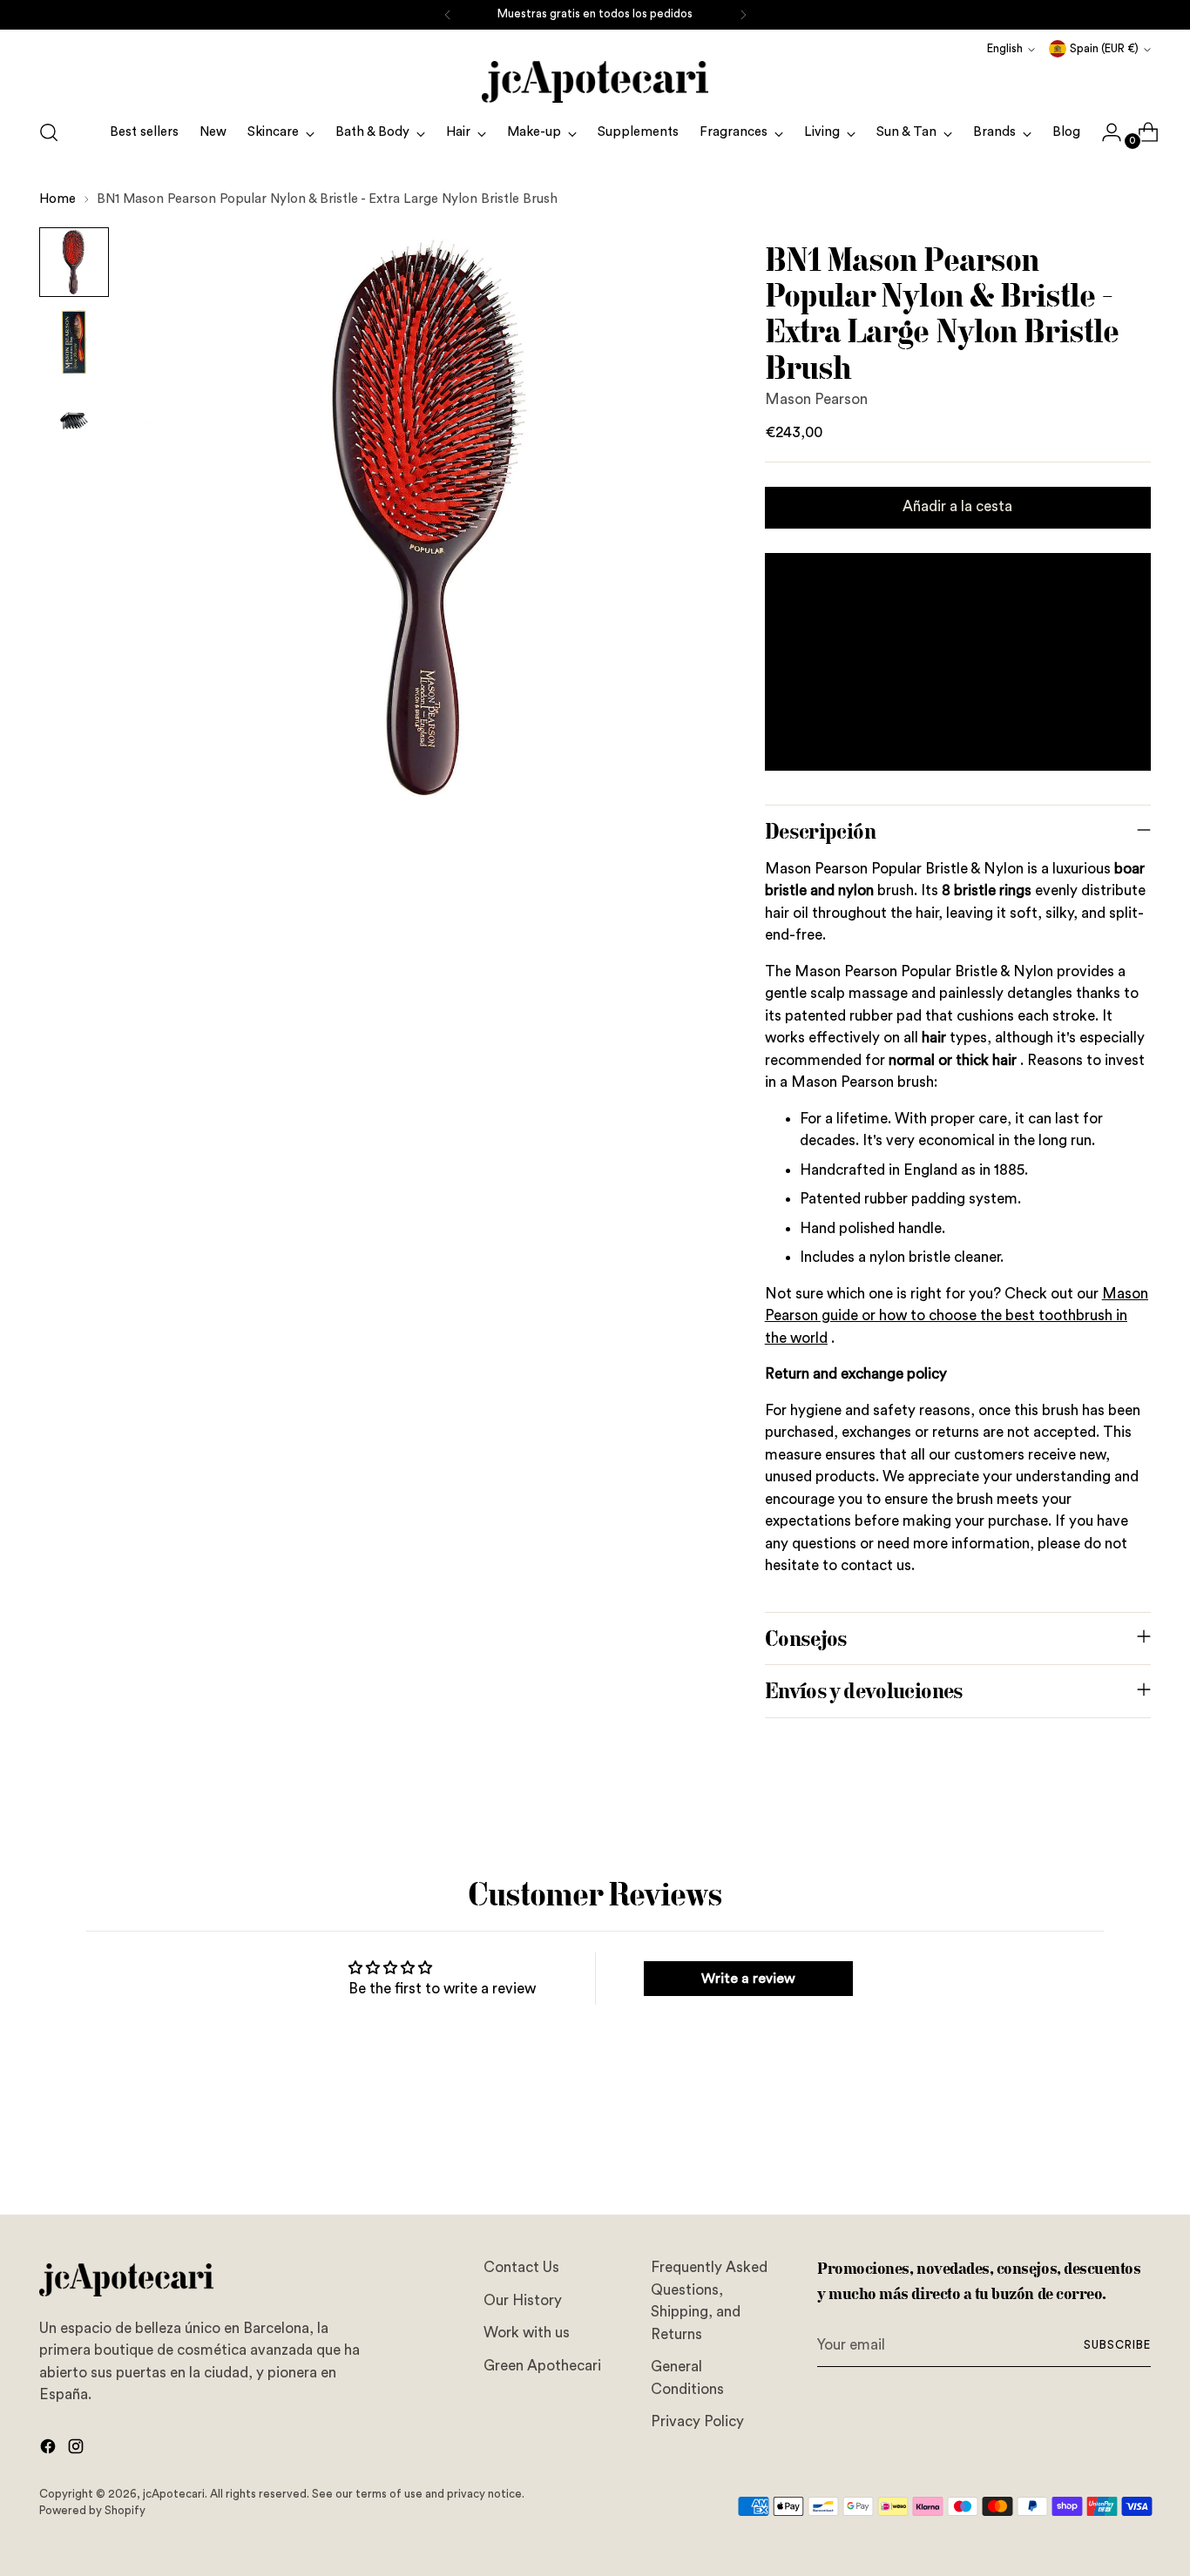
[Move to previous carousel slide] (1096, 2155)
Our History (523, 2300)
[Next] (743, 15)
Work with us (527, 2333)
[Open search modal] (49, 132)
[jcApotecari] (595, 82)
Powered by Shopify (92, 2511)
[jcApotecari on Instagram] (78, 2450)
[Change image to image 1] (74, 262)
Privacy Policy (697, 2421)
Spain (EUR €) (1104, 49)
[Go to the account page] (1105, 132)
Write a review (748, 1979)
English (1005, 49)
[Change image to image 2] (74, 342)
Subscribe (1117, 2345)
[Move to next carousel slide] (1136, 2155)
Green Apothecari (542, 2366)
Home (57, 199)
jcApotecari (174, 2494)
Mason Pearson (816, 399)
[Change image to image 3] (74, 422)
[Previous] (448, 15)
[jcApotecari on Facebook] (50, 2450)
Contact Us (521, 2267)
